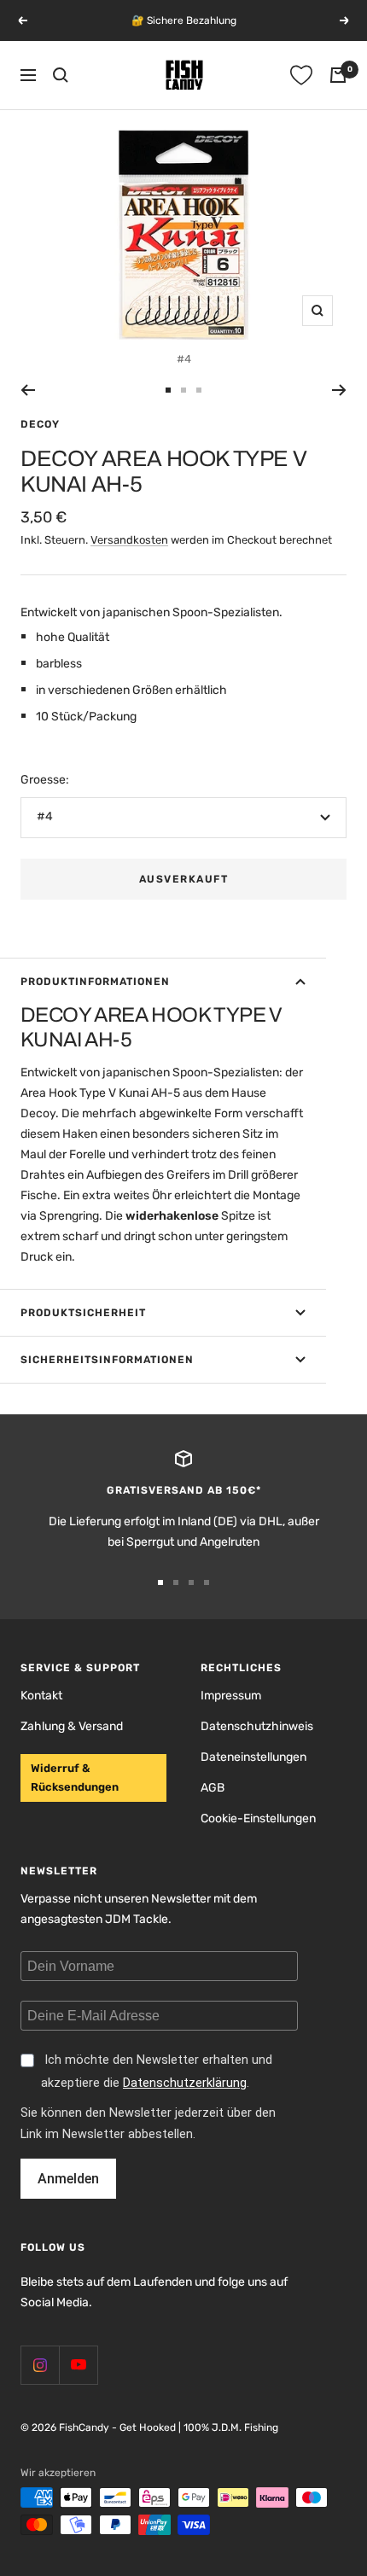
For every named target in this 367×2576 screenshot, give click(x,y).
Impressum (231, 1696)
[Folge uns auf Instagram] (40, 2365)
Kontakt (41, 1696)
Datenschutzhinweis (257, 1726)
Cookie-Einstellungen (258, 1818)
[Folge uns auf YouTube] (78, 2365)
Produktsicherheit (83, 1313)
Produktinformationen (95, 982)
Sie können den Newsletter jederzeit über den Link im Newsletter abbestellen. (148, 2124)
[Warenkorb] (338, 75)
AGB (213, 1788)
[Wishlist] (301, 75)
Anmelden (68, 2179)
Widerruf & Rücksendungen (75, 1778)
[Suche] (61, 75)
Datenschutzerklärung (185, 2083)
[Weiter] (339, 390)
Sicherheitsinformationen (107, 1360)
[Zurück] (28, 390)
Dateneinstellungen (253, 1757)
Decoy (40, 424)
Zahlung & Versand (72, 1726)
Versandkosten (129, 540)
